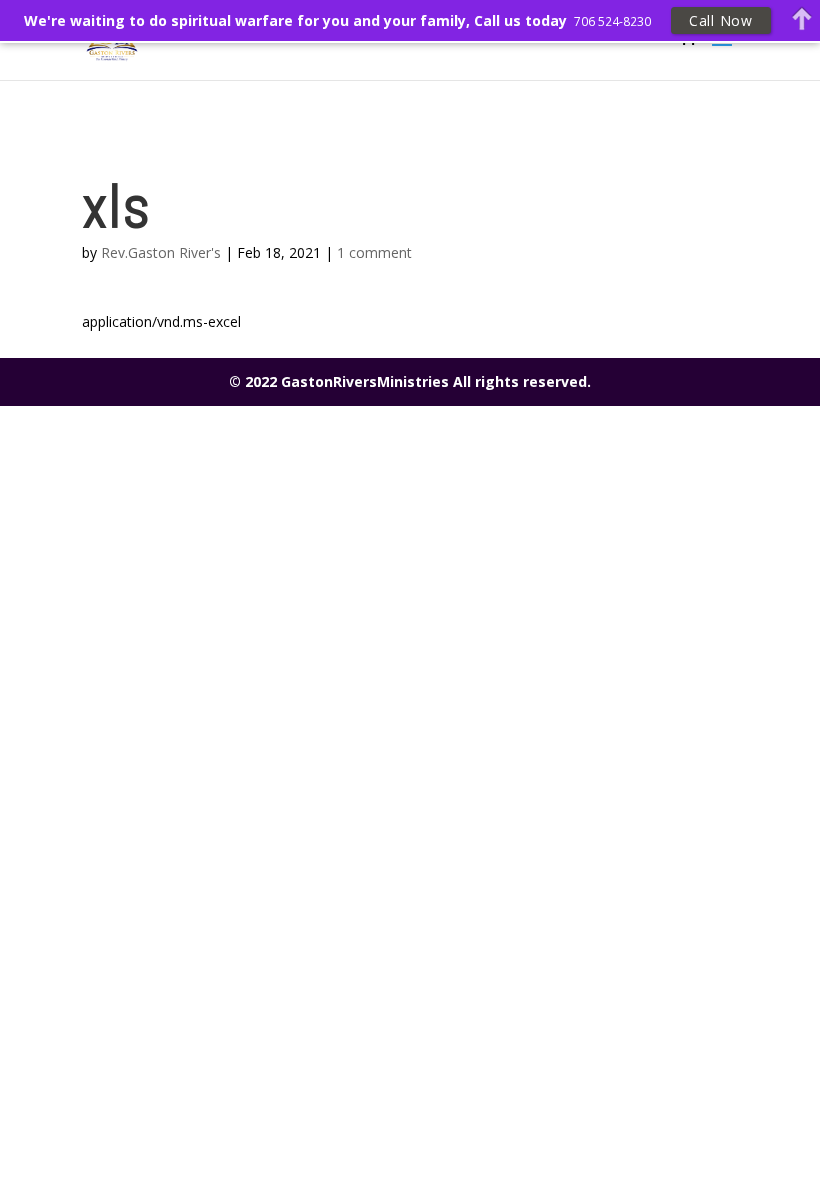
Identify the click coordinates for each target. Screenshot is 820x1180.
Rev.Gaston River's (161, 252)
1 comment (374, 252)
